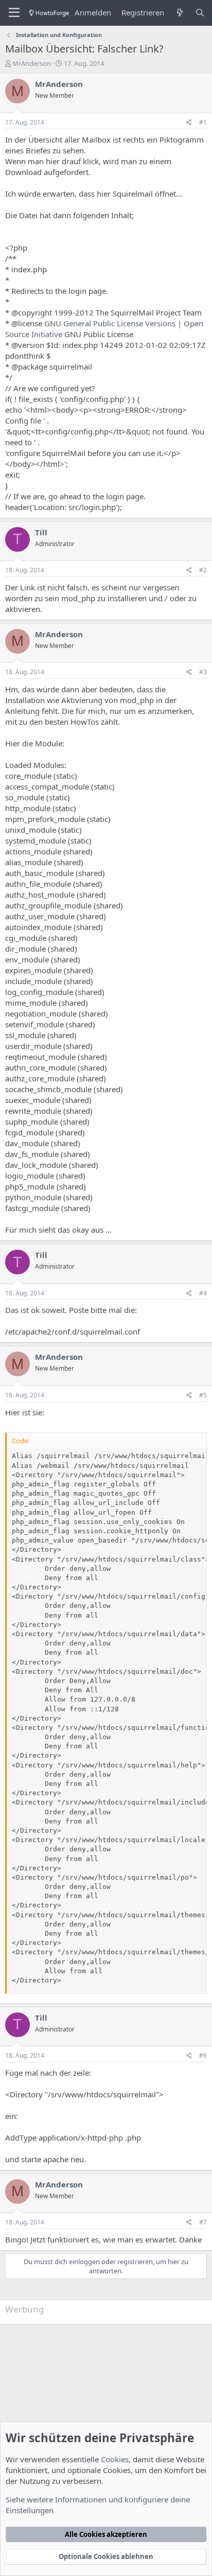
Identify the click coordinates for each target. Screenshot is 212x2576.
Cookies (115, 2459)
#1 (203, 122)
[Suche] (200, 13)
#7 (203, 2222)
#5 (203, 1395)
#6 (203, 2055)
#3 (203, 672)
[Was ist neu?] (179, 13)
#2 (203, 570)
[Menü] (14, 13)
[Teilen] (189, 123)
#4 (203, 1293)
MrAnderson (32, 63)
